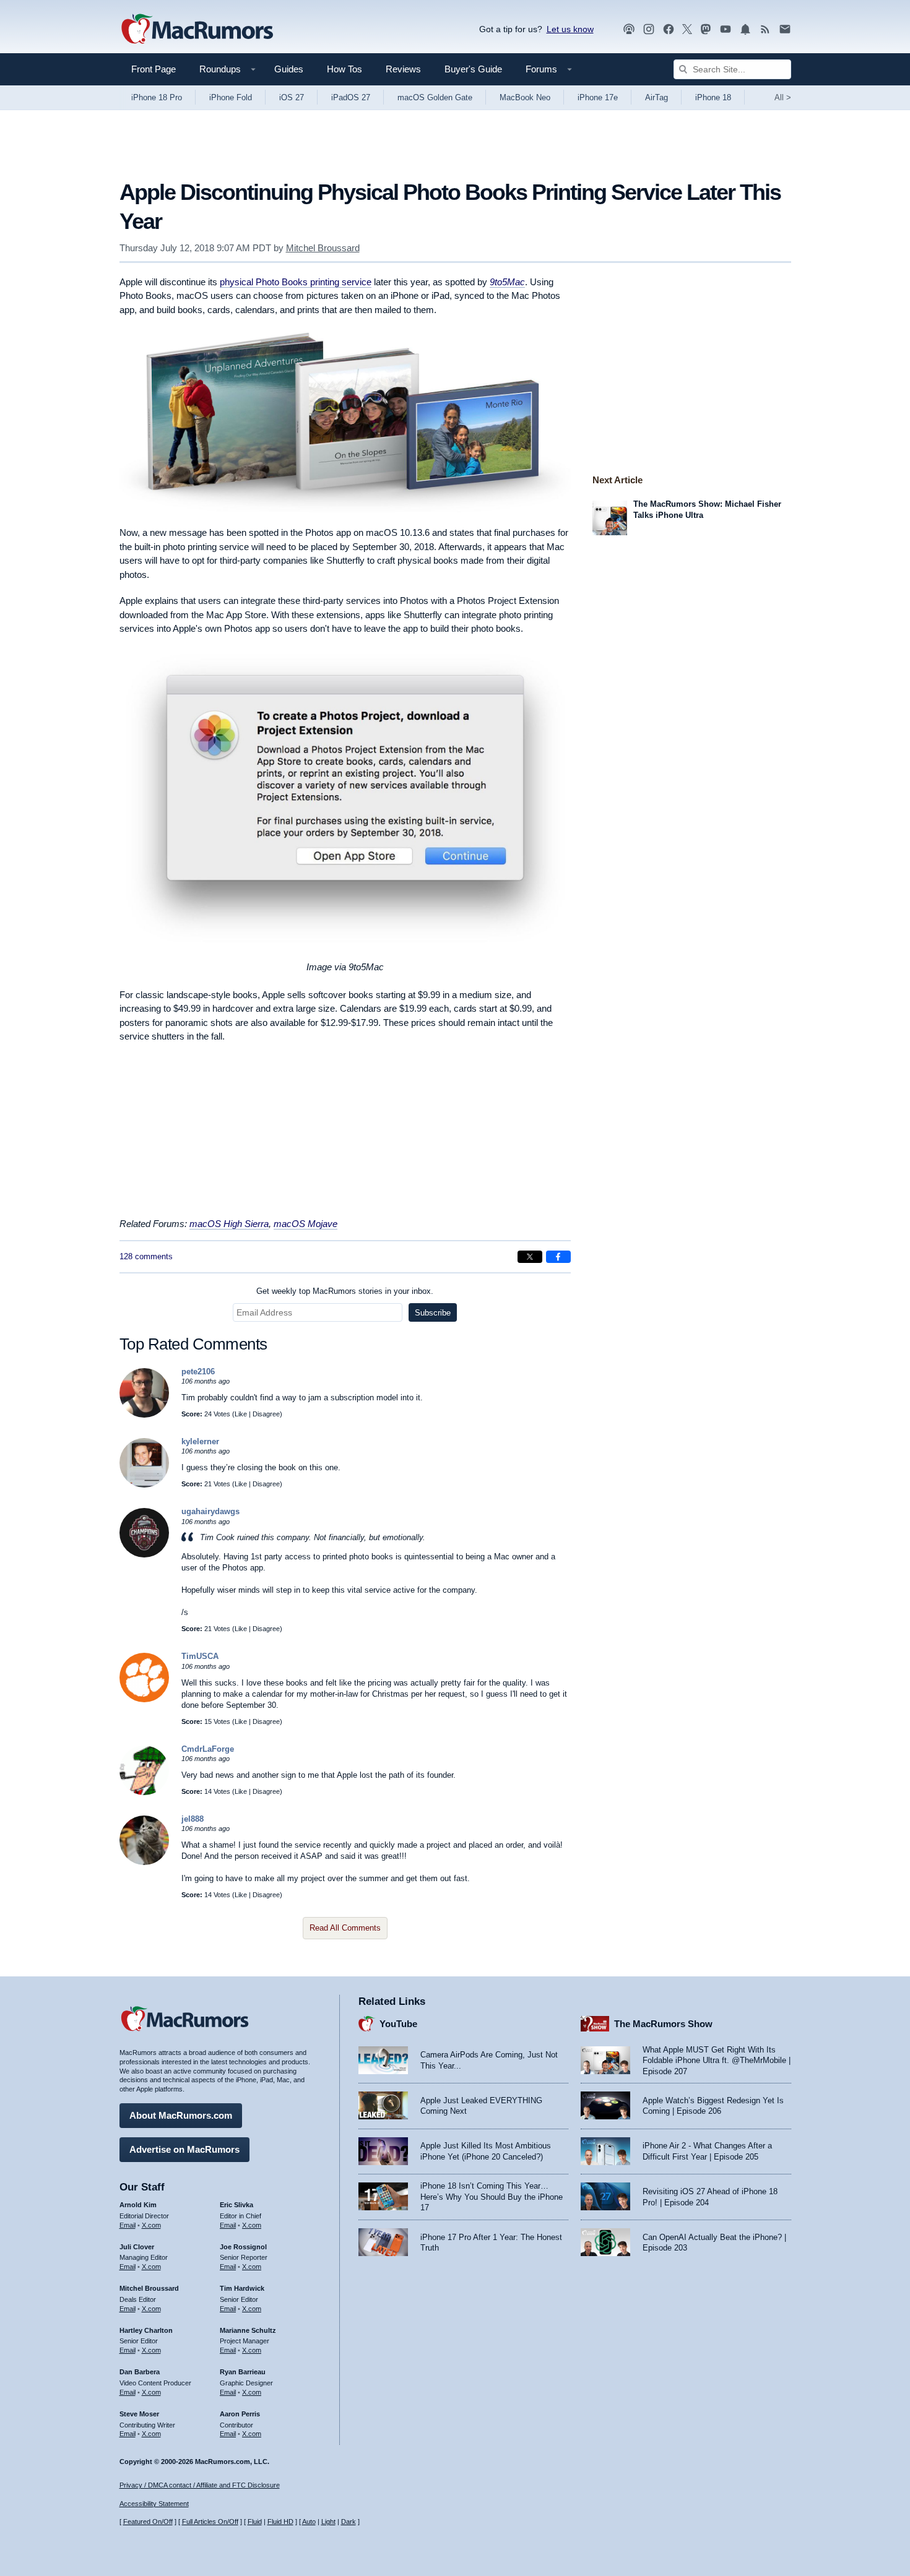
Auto (309, 2522)
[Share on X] (530, 1257)
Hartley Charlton (146, 2330)
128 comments (146, 1256)
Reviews (403, 69)
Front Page (154, 69)
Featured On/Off (148, 2522)
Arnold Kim (138, 2205)
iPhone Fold (231, 97)
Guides (289, 69)
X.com (151, 2225)
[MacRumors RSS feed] (765, 29)
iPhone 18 (713, 97)
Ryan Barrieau (243, 2372)
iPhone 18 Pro (157, 97)
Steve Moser (139, 2414)
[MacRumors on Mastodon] (706, 29)
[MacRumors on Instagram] (649, 29)
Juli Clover (137, 2247)
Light (328, 2522)
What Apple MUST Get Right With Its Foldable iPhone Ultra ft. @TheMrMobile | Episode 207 (717, 2061)
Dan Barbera (140, 2372)
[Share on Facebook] (558, 1257)
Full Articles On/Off (210, 2522)
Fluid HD (280, 2522)
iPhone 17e (598, 97)
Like (241, 1414)
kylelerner (200, 1441)
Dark (349, 2522)
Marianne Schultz (248, 2330)
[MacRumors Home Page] (197, 30)
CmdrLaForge (208, 1749)
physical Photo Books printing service (296, 282)
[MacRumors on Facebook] (669, 29)
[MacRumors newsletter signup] (785, 29)
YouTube (398, 2024)
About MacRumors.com (181, 2115)
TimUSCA (200, 1656)
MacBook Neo (525, 97)
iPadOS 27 (351, 97)
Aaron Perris (240, 2414)
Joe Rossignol (243, 2247)
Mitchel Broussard (323, 248)
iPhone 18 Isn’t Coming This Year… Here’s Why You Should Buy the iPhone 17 (492, 2197)
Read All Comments (345, 1928)
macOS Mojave (305, 1224)
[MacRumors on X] (687, 29)
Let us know (570, 29)
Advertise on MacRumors (184, 2149)
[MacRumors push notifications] (745, 29)
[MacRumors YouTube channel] (726, 29)
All (783, 97)
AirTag (656, 97)
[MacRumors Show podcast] (629, 29)
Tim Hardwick (242, 2288)
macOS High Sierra (229, 1224)
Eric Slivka (236, 2205)
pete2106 (198, 1372)
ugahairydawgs (210, 1511)
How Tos (344, 69)
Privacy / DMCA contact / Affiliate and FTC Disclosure (200, 2485)
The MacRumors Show (663, 2024)
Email (128, 2225)
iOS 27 (292, 97)
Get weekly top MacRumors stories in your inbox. (345, 1291)
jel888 (193, 1819)
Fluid (255, 2522)
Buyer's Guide (473, 69)
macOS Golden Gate (435, 97)
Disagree (266, 1414)
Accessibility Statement (154, 2504)
